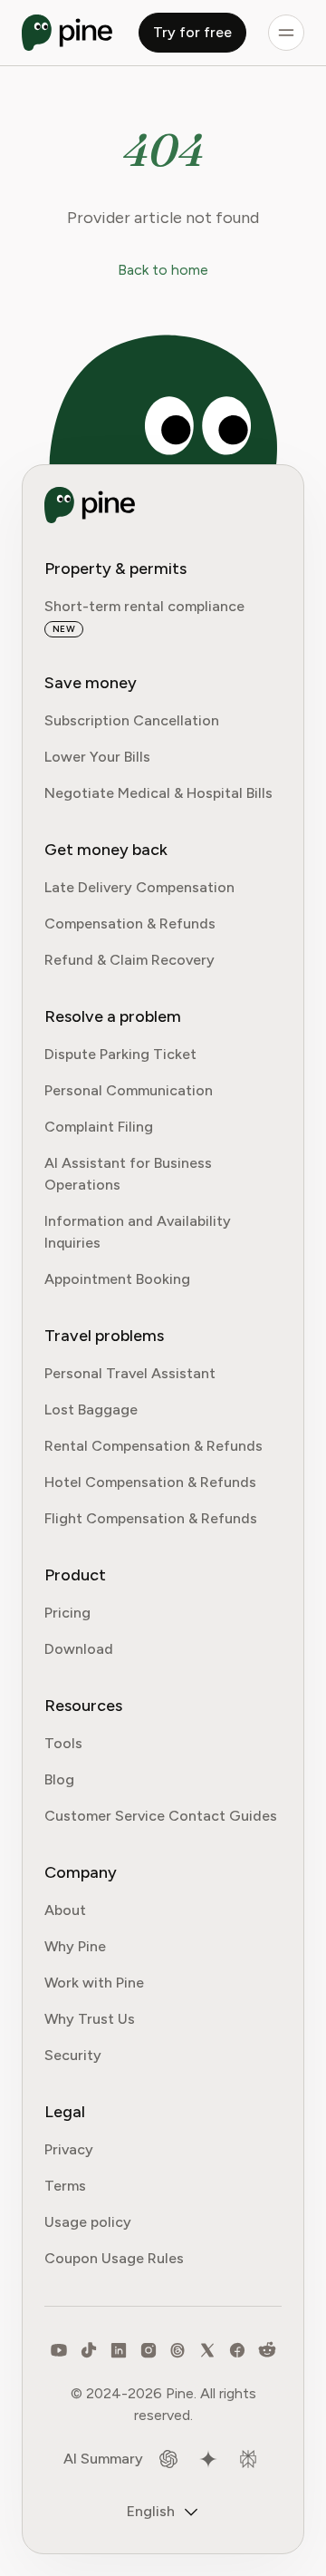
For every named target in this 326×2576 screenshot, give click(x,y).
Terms (65, 2186)
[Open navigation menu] (286, 33)
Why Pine (75, 1946)
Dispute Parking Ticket (120, 1054)
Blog (59, 1779)
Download (79, 1649)
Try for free (192, 32)
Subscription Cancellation (132, 720)
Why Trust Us (90, 2019)
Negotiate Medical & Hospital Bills (158, 793)
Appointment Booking (117, 1279)
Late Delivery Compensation (139, 887)
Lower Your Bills (97, 757)
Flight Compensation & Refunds (151, 1518)
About (65, 1910)
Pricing (67, 1613)
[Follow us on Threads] (177, 2350)
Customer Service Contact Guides (161, 1816)
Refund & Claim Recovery (129, 960)
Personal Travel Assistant (130, 1373)
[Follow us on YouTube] (59, 2350)
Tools (63, 1743)
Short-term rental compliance (144, 606)
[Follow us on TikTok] (89, 2350)
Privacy (69, 2149)
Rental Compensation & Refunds (153, 1446)
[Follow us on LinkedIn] (119, 2350)
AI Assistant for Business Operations (128, 1174)
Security (73, 2055)
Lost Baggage (91, 1410)
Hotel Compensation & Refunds (150, 1482)
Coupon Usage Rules (114, 2258)
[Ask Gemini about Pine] (208, 2459)
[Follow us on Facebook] (237, 2350)
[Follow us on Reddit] (267, 2350)
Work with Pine (94, 1983)
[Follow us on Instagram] (149, 2350)
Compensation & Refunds (130, 923)
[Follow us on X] (207, 2350)
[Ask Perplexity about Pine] (248, 2459)
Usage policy (88, 2222)
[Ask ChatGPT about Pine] (168, 2459)
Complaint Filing (99, 1127)
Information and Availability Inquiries (138, 1232)
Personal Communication (129, 1090)
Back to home (163, 270)
